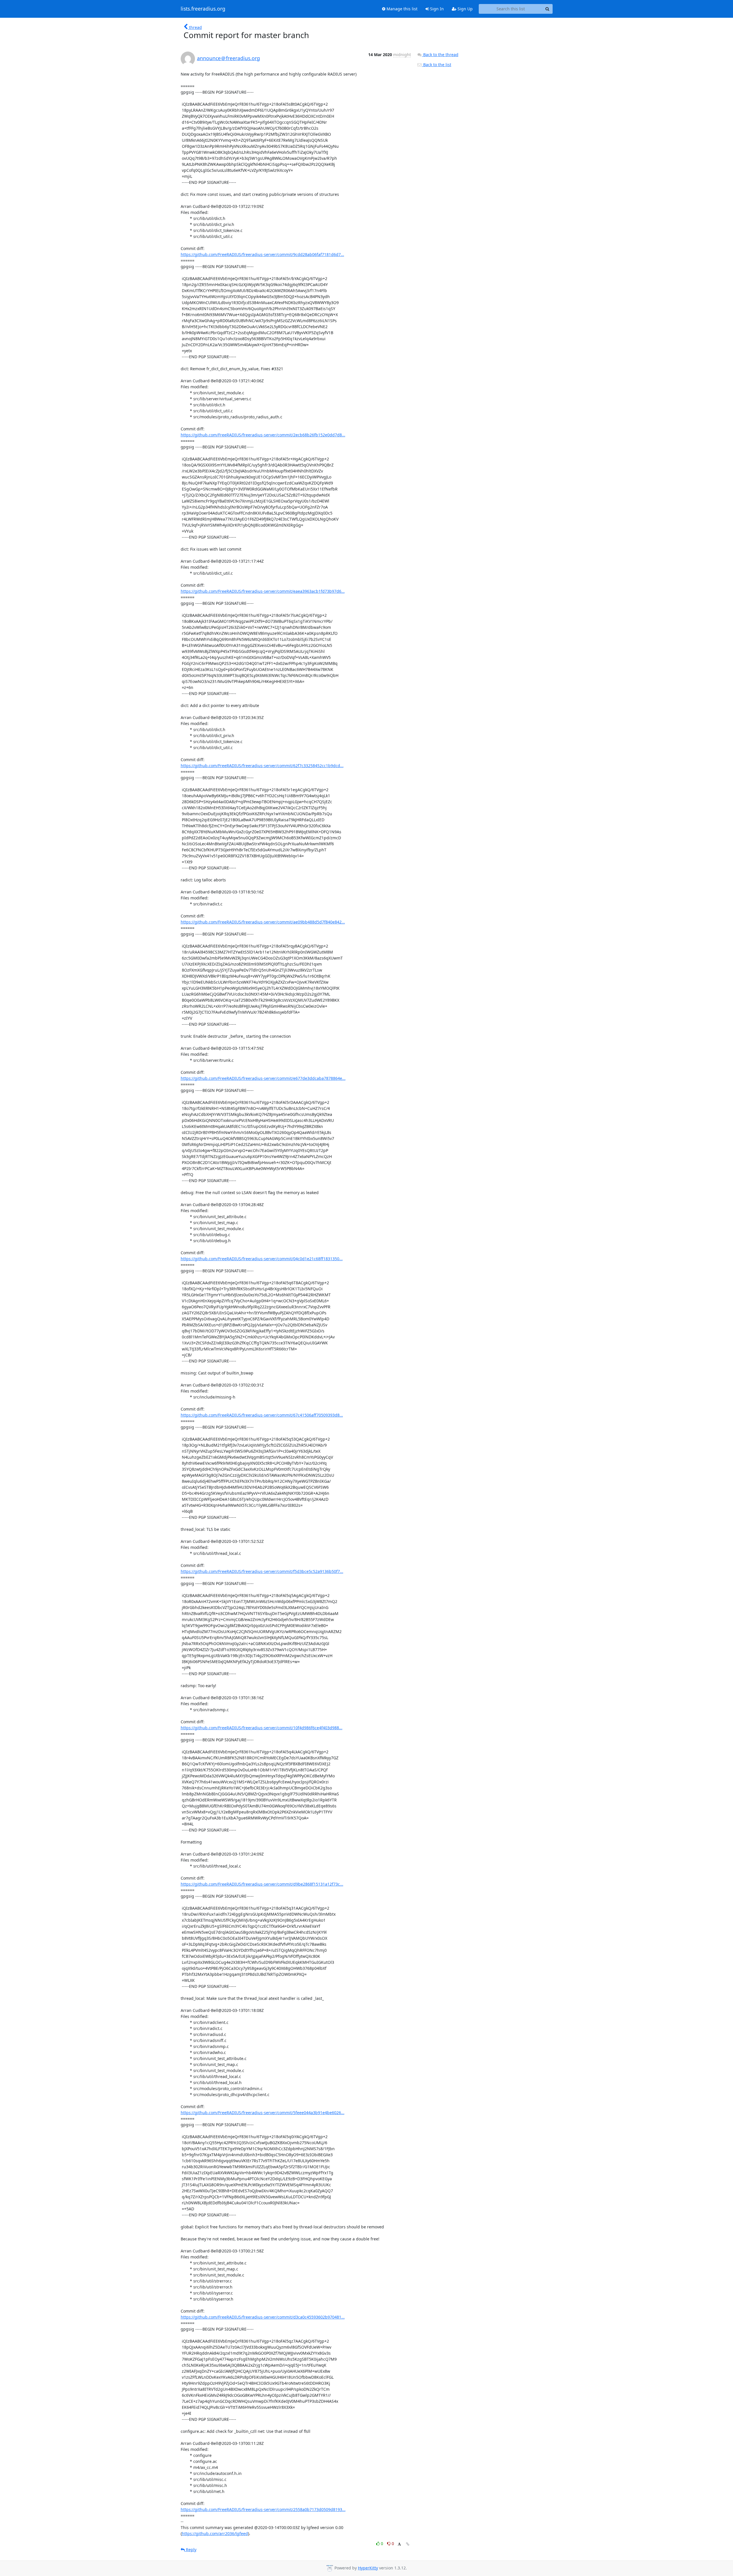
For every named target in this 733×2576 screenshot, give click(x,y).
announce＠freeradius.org (228, 58)
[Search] (547, 9)
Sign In (436, 9)
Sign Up (465, 9)
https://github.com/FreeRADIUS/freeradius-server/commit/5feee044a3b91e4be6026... (263, 2113)
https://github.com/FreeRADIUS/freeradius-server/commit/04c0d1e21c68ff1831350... (262, 1259)
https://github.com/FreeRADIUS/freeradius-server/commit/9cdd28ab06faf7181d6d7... (262, 254)
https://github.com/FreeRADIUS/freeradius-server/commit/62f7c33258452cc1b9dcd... (262, 766)
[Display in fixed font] (399, 2544)
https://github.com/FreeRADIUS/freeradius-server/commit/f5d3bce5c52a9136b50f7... (262, 1571)
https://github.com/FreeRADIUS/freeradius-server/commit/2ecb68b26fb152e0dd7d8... (263, 435)
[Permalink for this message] (408, 2544)
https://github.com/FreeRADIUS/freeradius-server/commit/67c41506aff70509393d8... (262, 1415)
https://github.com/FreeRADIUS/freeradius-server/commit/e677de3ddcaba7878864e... (263, 1078)
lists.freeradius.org (203, 9)
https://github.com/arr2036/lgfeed (215, 2533)
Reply (191, 2550)
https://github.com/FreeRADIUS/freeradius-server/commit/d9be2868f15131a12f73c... (262, 1884)
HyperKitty (368, 2568)
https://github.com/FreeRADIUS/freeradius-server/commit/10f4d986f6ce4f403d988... (262, 1728)
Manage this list (401, 9)
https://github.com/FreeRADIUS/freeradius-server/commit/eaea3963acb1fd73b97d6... (263, 591)
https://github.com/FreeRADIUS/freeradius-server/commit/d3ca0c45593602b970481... (263, 2317)
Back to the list (437, 65)
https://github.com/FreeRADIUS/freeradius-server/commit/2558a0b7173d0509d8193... (263, 2509)
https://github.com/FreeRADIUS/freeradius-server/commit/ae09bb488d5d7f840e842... (263, 922)
